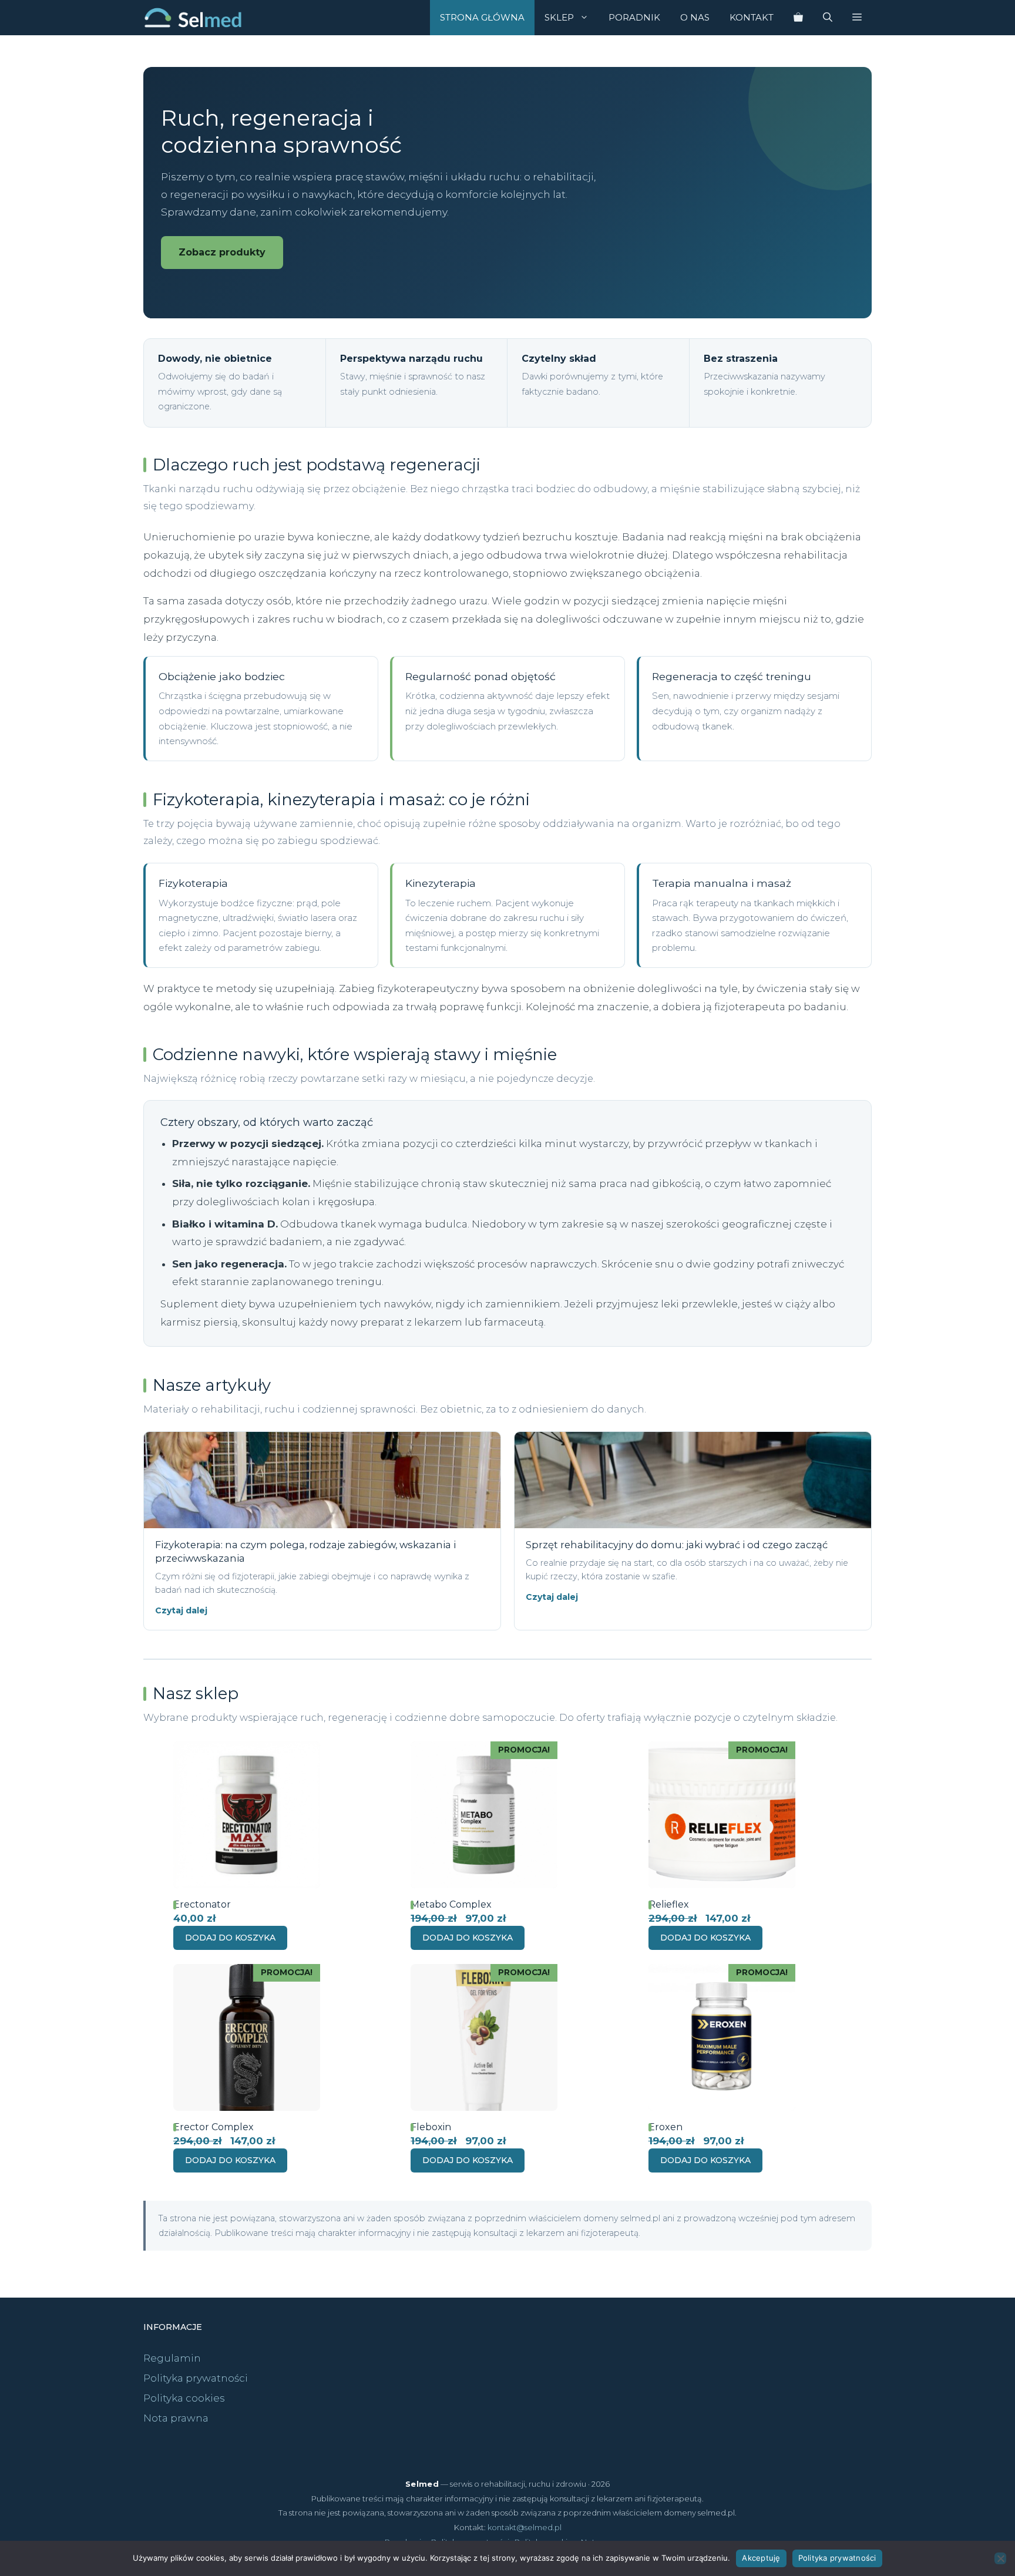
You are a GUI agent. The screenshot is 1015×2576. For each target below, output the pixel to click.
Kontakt (752, 17)
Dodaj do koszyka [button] (230, 1938)
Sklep (559, 17)
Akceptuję (761, 2558)
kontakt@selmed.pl (525, 2527)
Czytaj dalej (181, 1610)
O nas (695, 17)
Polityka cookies (184, 2398)
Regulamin (172, 2358)
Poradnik (634, 17)
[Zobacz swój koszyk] (798, 18)
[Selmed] (193, 18)
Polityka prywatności (196, 2378)
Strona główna (482, 17)
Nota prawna (176, 2418)
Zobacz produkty (222, 252)
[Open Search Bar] (828, 18)
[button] (857, 18)
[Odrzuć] (1000, 2558)
